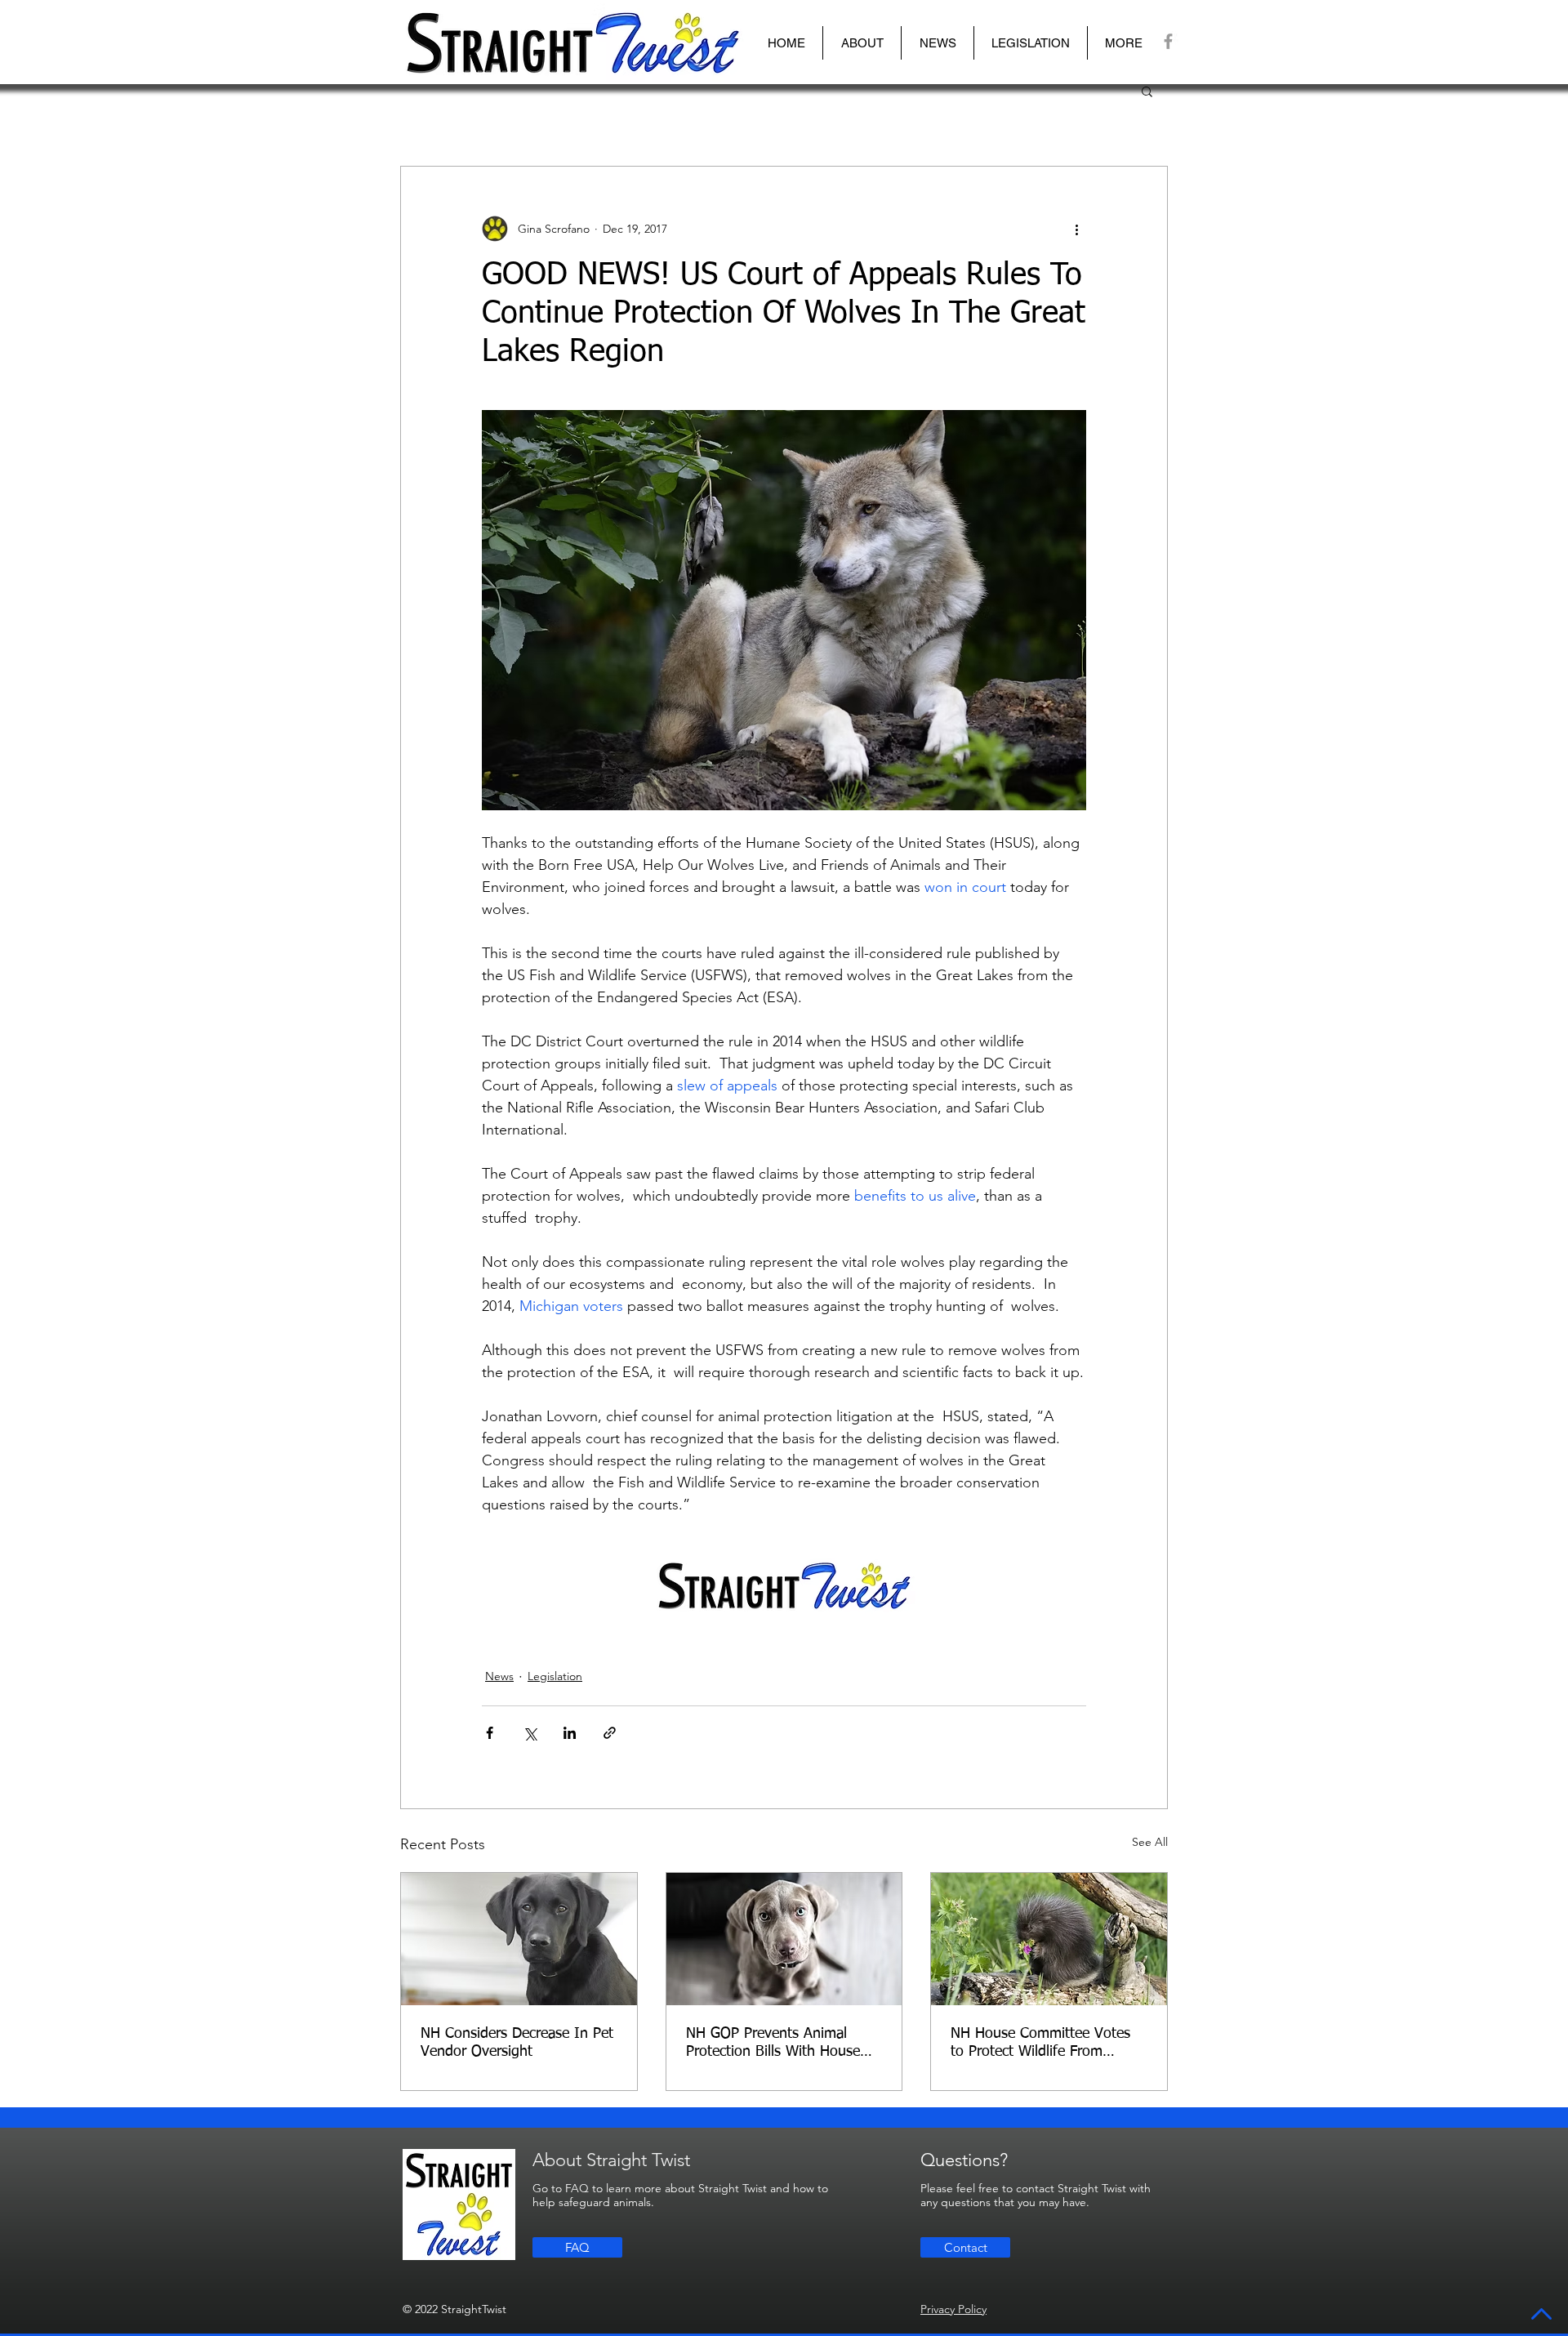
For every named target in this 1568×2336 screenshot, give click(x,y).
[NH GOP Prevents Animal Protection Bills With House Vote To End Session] (784, 1939)
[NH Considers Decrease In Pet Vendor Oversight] (519, 1939)
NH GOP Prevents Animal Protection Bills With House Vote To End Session (773, 2044)
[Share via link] (610, 1733)
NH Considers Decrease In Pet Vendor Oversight (517, 2043)
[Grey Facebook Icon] (1168, 41)
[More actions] (1076, 229)
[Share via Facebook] (490, 1733)
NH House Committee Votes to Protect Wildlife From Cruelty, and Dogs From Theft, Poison (1048, 2044)
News (499, 1676)
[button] (862, 43)
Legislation (555, 1676)
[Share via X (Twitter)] (530, 1733)
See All (1150, 1842)
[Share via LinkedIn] (570, 1733)
